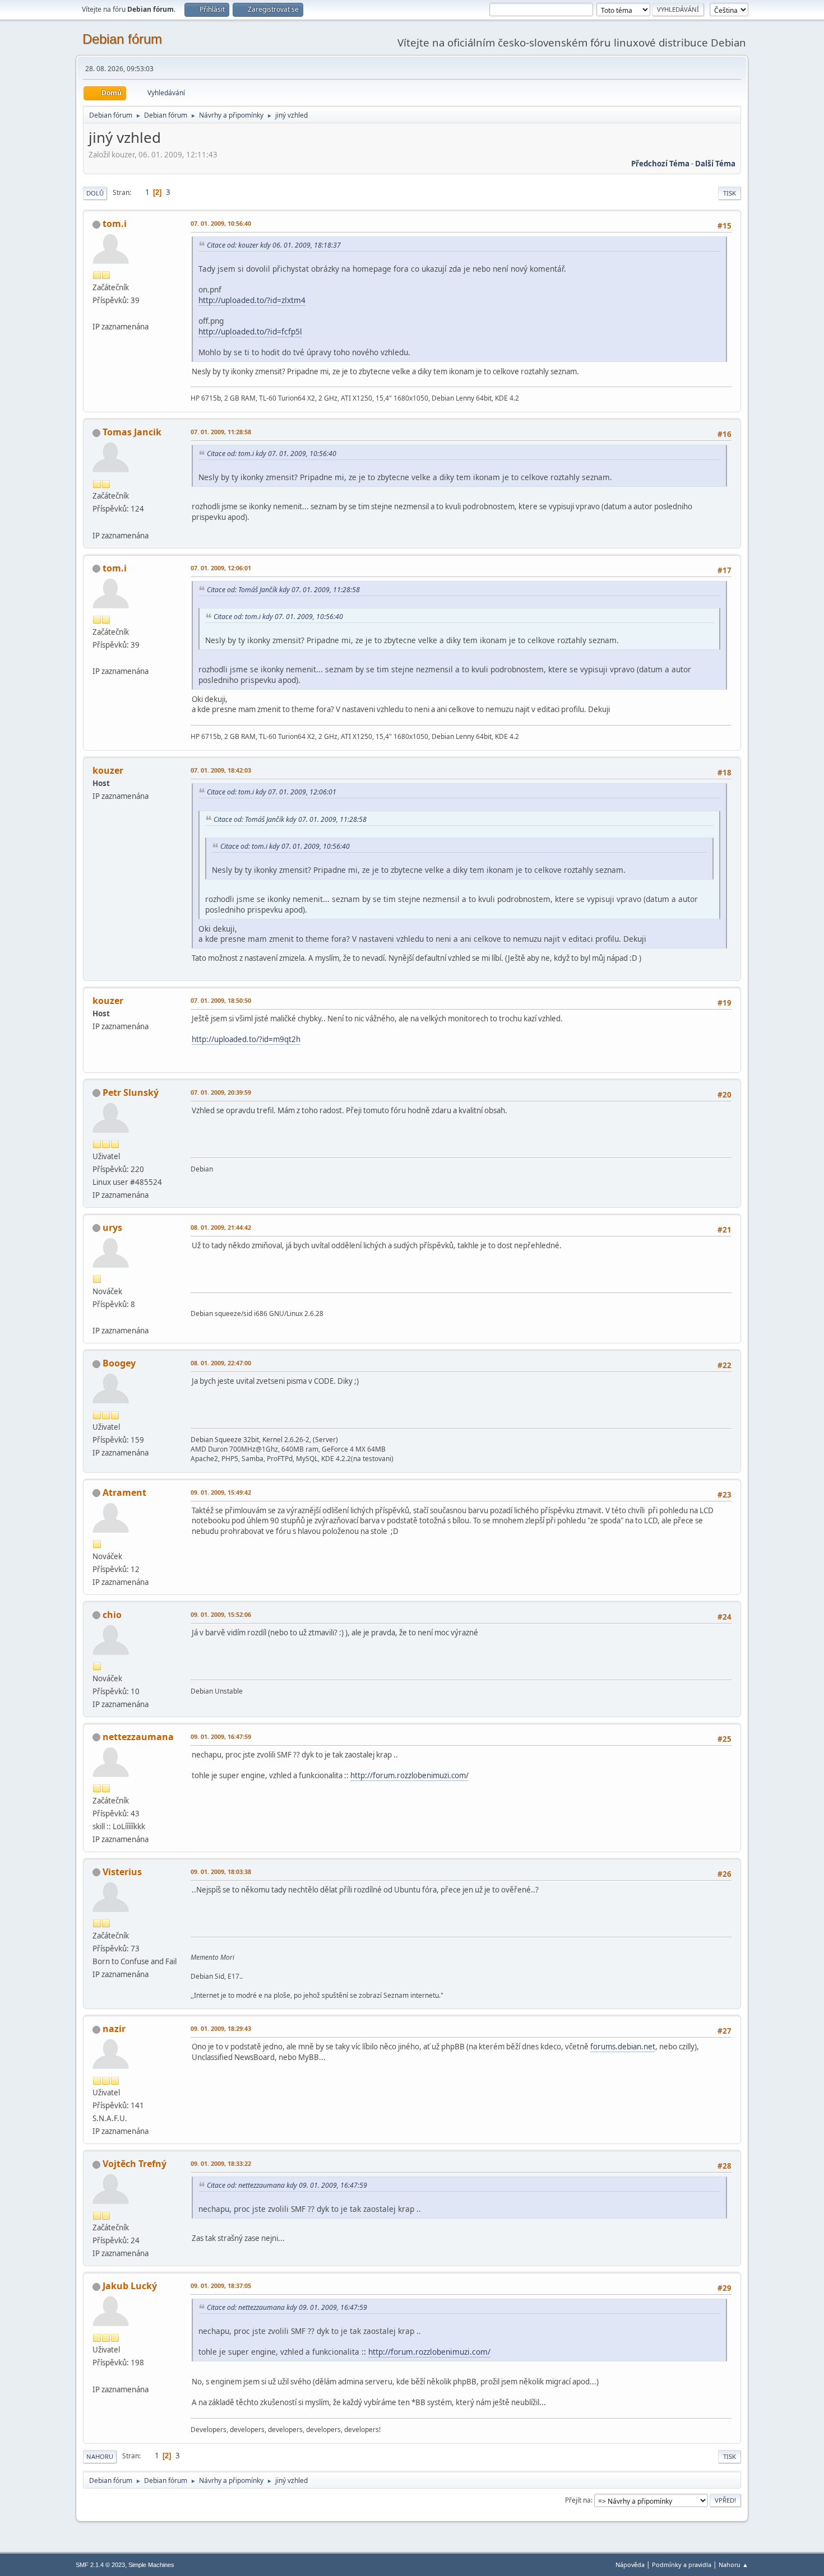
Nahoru (100, 2456)
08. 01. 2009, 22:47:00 (221, 1363)
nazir (114, 2029)
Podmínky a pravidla (682, 2565)
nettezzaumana (138, 1737)
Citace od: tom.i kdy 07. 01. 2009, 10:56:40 (272, 454)
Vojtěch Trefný (135, 2164)
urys (112, 1227)
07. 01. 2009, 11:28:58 (221, 432)
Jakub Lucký (130, 2286)
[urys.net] (97, 1317)
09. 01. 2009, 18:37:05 (221, 2286)
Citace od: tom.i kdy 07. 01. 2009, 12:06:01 (272, 792)
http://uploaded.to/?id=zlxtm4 (252, 300)
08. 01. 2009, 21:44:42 (221, 1227)
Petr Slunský (131, 1092)
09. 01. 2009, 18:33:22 (221, 2163)
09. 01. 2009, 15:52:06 (221, 1614)
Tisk (730, 193)
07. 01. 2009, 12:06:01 (221, 568)
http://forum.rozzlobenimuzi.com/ (409, 1775)
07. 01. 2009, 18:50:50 (221, 1000)
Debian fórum (122, 39)
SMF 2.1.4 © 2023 (100, 2565)
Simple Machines (151, 2565)
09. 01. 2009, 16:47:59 (221, 1736)
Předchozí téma (660, 164)
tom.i (115, 224)
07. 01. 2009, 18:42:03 (221, 770)
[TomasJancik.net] (97, 522)
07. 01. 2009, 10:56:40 (221, 223)
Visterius (122, 1872)
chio (112, 1615)
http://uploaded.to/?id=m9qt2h (246, 1039)
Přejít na (578, 2500)
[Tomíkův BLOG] (97, 313)
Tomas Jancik (132, 432)
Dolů (95, 193)
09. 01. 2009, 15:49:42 (221, 1492)
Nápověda (630, 2565)
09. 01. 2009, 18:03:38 (221, 1871)
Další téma (715, 164)
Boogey (119, 1363)
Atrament (124, 1492)
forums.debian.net (623, 2047)
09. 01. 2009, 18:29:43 (221, 2028)
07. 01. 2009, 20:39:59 (221, 1092)
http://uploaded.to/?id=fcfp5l (250, 331)
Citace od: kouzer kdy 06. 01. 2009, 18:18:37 (274, 245)
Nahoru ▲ (733, 2565)
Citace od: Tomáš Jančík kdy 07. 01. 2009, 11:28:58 (283, 590)
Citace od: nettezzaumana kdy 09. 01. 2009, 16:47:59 (287, 2185)
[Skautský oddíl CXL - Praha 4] (97, 2375)
